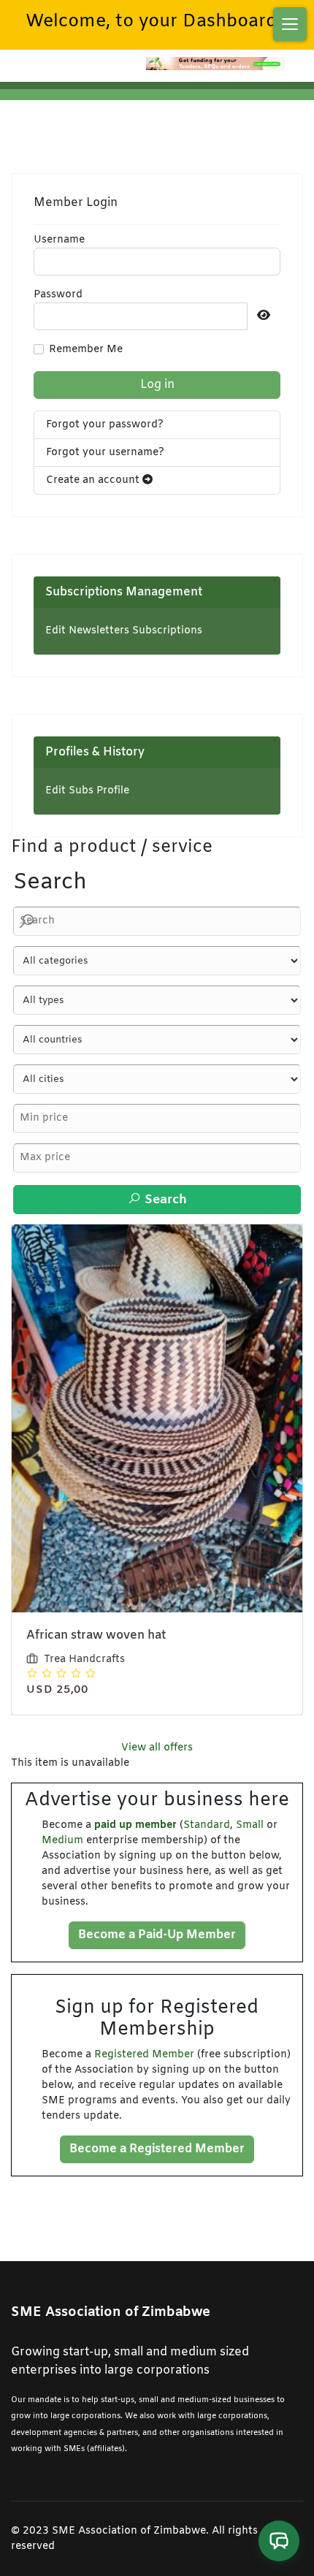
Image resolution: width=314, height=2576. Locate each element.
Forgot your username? (105, 453)
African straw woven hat (96, 1635)
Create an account (94, 480)
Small (250, 1825)
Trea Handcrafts (84, 1659)
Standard (207, 1825)
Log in (157, 385)
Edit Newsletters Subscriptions (124, 631)
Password (58, 295)
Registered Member (144, 2055)
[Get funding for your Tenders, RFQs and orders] (215, 64)
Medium (62, 1841)
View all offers (157, 1748)
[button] (290, 24)
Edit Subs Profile (87, 791)
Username (59, 240)
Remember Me (86, 350)
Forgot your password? (105, 425)
